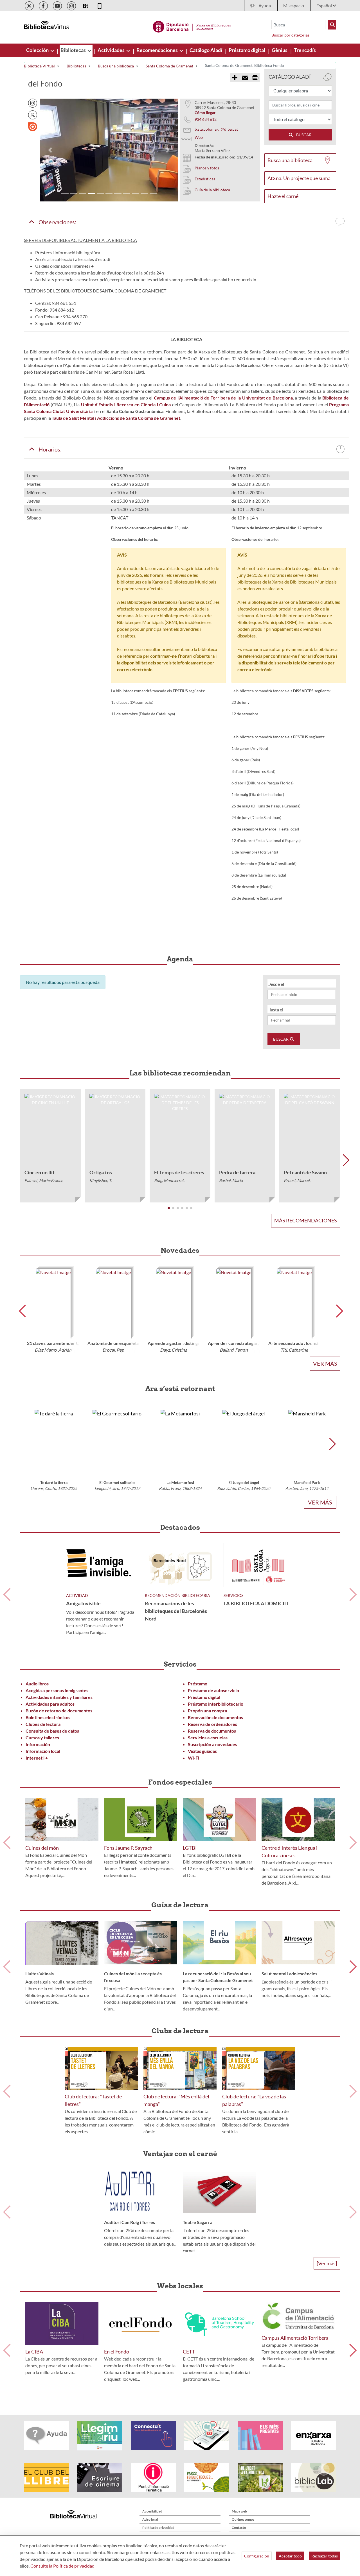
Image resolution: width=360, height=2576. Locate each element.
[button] (50, 150)
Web (199, 137)
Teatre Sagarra (198, 2222)
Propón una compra (207, 1711)
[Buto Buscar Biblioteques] (332, 25)
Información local (43, 1751)
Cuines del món (42, 1848)
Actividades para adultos (50, 1704)
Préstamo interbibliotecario (216, 1704)
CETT (189, 2352)
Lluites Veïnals (40, 1974)
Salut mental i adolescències (289, 1974)
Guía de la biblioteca (212, 190)
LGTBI (190, 1848)
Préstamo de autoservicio (213, 1690)
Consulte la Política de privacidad (62, 2566)
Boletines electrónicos (48, 1717)
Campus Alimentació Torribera (295, 2338)
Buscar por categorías (290, 35)
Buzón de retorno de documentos (59, 1711)
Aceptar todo (290, 2556)
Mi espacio (294, 5)
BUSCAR (303, 135)
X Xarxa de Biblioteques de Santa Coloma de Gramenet (33, 115)
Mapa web (239, 2511)
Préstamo (198, 1684)
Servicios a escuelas (208, 1738)
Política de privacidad (158, 2528)
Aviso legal (150, 2519)
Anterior (7, 1595)
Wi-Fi (193, 1758)
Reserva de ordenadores (212, 1724)
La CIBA (34, 2352)
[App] (100, 5)
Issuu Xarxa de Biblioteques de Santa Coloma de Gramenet (33, 127)
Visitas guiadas (202, 1751)
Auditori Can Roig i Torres (130, 2222)
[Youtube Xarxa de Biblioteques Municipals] (58, 5)
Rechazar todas (325, 2556)
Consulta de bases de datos (52, 1731)
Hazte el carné (283, 196)
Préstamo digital (204, 1697)
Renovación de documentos (215, 1717)
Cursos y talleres (42, 1738)
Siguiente (353, 1595)
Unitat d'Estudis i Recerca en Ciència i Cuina (126, 404)
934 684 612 (206, 119)
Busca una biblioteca (290, 160)
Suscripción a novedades (212, 1744)
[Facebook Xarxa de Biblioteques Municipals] (44, 5)
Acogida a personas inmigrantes (57, 1690)
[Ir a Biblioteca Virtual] (192, 26)
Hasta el (275, 1010)
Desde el (276, 984)
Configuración (257, 2556)
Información (38, 1744)
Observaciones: (56, 222)
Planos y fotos (207, 168)
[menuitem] (38, 50)
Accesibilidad (152, 2511)
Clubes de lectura (43, 1724)
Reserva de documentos (212, 1731)
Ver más (325, 1363)
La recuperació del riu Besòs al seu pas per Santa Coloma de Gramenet (218, 1977)
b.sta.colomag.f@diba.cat (216, 129)
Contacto (239, 2528)
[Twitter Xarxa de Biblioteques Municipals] (30, 5)
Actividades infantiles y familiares (59, 1697)
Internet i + (37, 1758)
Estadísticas (205, 179)
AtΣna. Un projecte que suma (299, 178)
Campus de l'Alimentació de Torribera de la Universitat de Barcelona (223, 398)
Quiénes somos (243, 2519)
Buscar (281, 1039)
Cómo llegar (205, 113)
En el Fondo (117, 2352)
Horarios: (48, 449)
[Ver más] (327, 2263)
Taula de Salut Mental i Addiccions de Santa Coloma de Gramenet (116, 418)
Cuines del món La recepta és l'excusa (133, 1977)
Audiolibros (37, 1684)
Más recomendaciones (306, 1220)
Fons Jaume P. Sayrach (128, 1848)
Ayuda (265, 5)
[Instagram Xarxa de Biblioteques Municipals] (72, 5)
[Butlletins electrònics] (86, 5)
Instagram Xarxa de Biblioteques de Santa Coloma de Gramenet (33, 103)
